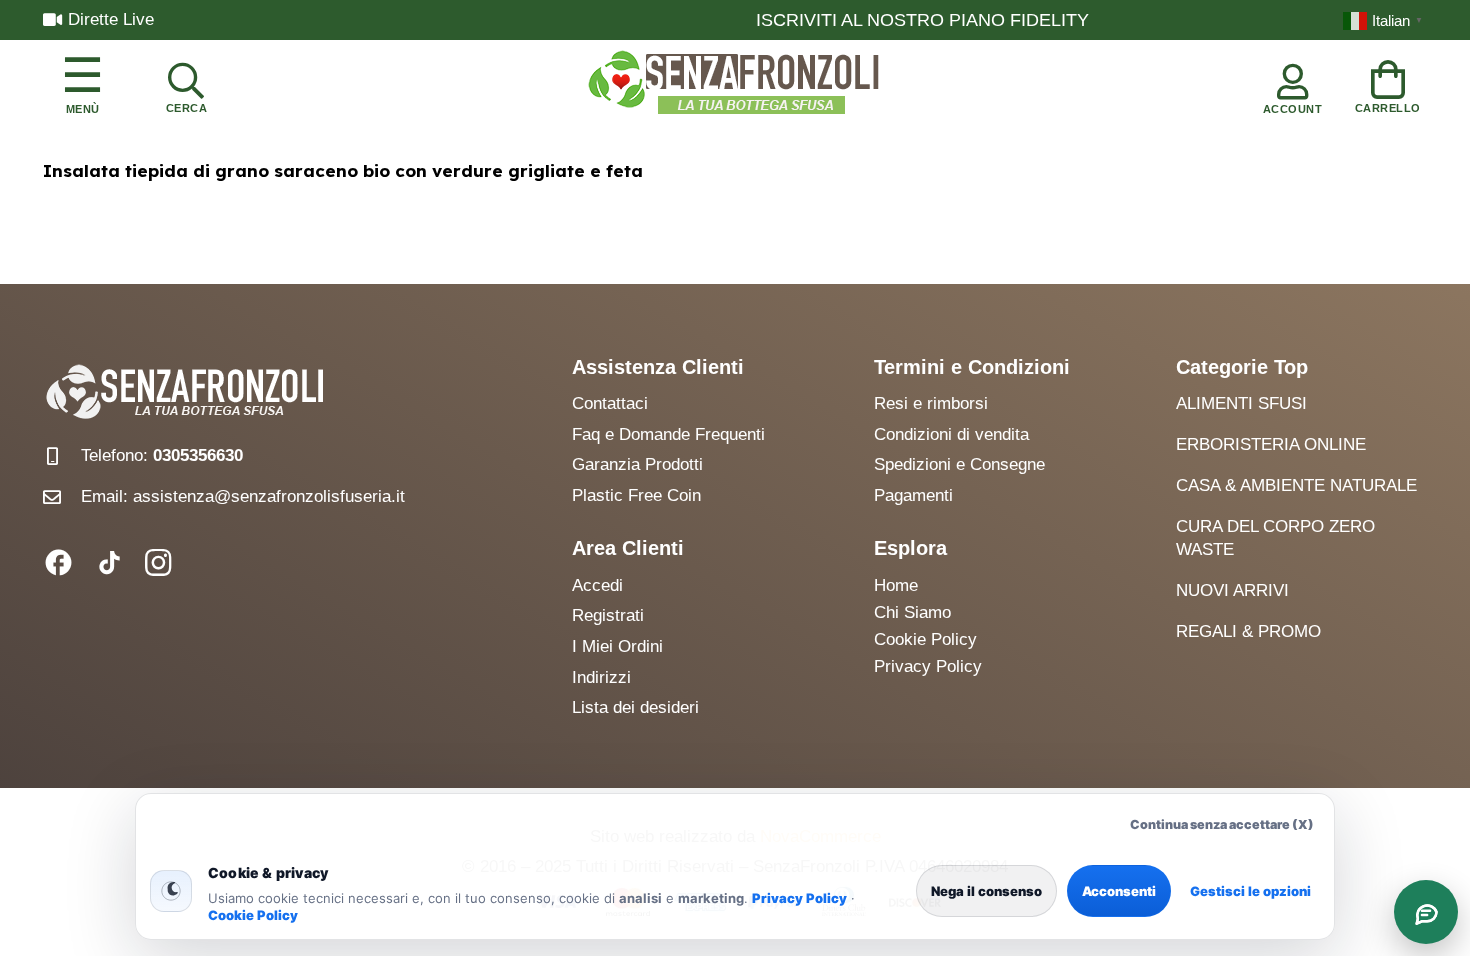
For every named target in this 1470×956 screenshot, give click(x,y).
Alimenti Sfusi (1241, 403)
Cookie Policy (253, 915)
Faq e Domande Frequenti (668, 434)
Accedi (597, 585)
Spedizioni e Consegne (959, 464)
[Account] (1293, 84)
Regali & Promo (1248, 631)
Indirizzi (601, 677)
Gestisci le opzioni (1250, 891)
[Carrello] (1388, 83)
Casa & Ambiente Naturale (1296, 485)
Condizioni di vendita (951, 434)
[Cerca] (186, 84)
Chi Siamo (912, 612)
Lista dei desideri (635, 707)
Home (896, 585)
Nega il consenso (986, 891)
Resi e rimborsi (931, 403)
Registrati (608, 615)
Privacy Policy (799, 898)
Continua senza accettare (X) (1222, 824)
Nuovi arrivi (1232, 590)
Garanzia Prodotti (637, 464)
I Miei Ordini (617, 646)
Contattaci (610, 403)
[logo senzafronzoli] (735, 84)
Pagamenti (913, 495)
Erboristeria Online (1271, 444)
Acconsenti (1119, 891)
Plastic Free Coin (636, 495)
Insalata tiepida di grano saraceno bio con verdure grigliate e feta (343, 170)
